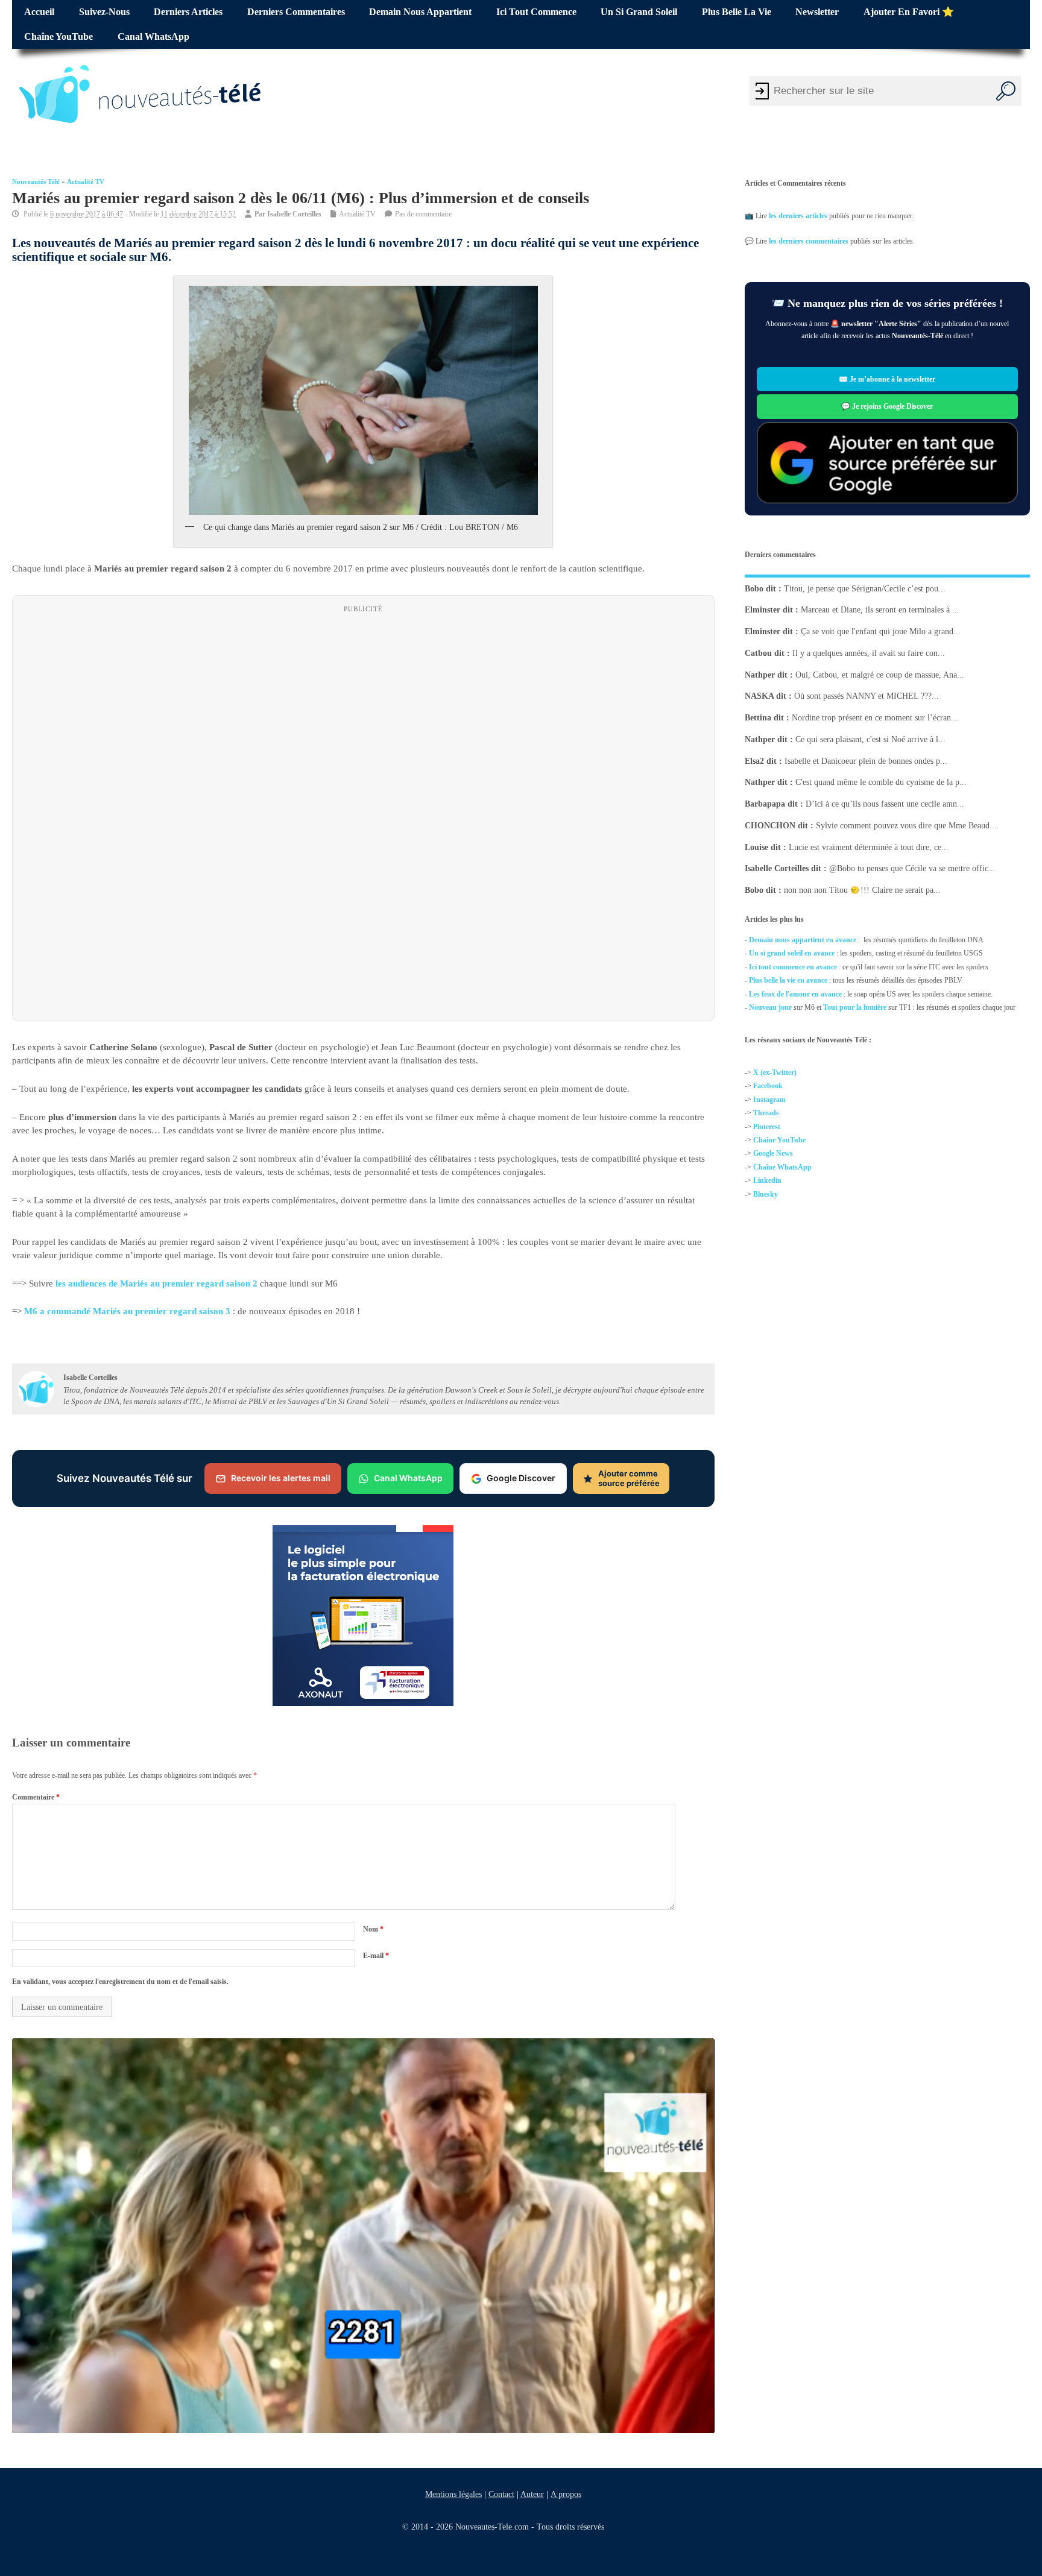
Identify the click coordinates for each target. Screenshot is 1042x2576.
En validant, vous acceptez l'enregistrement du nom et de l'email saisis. (120, 1982)
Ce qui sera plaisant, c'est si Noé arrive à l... (870, 739)
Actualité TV (86, 182)
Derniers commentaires (296, 12)
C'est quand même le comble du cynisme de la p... (881, 782)
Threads (766, 1113)
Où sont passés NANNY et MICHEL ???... (867, 696)
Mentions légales (453, 2494)
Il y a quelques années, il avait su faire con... (869, 653)
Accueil (39, 12)
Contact (501, 2494)
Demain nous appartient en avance (803, 940)
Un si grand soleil (639, 12)
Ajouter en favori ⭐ (909, 12)
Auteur (532, 2494)
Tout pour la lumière (855, 1007)
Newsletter (817, 12)
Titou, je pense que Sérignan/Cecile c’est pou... (865, 589)
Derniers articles (188, 12)
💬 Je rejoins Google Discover (888, 406)
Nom (373, 1929)
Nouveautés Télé (36, 182)
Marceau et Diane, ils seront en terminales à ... (880, 610)
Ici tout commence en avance (793, 967)
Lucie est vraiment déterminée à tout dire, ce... (869, 847)
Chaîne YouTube (58, 37)
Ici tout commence (536, 12)
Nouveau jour (770, 1007)
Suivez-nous (104, 12)
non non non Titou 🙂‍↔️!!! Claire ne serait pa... (862, 890)
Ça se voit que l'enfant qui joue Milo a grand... (881, 631)
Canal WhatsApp (153, 37)
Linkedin (767, 1180)
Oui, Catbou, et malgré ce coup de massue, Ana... (880, 675)
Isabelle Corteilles (294, 214)
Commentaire (36, 1797)
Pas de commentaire (423, 214)
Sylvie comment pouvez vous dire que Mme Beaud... (906, 826)
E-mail (376, 1955)
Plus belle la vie (737, 12)
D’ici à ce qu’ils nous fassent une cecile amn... (885, 804)
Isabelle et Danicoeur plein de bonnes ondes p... (866, 761)
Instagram (769, 1100)
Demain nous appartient (420, 12)
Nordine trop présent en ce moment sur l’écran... (875, 718)
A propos (565, 2494)
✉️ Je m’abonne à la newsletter (888, 379)
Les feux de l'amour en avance (795, 994)
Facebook (768, 1086)
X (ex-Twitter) (775, 1072)
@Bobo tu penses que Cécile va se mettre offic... (912, 868)
